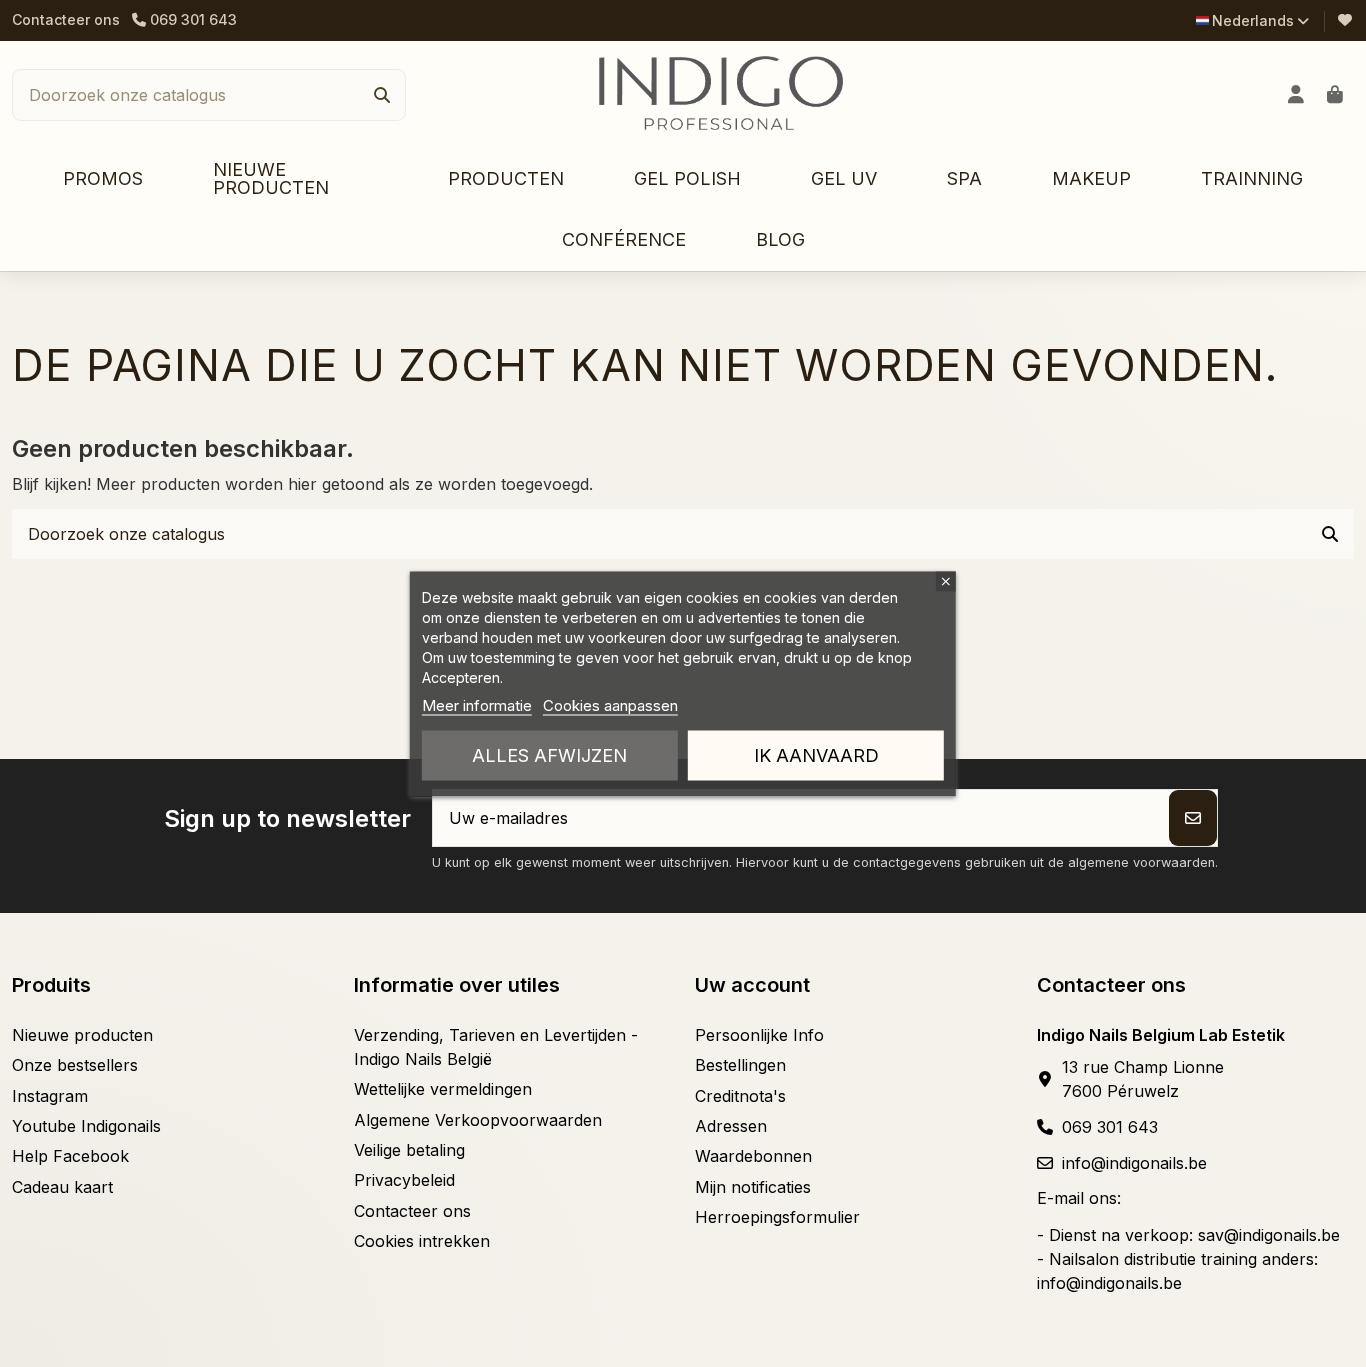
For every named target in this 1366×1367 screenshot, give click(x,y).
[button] (506, 179)
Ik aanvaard (816, 754)
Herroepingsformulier (777, 1217)
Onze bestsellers (75, 1065)
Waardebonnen (753, 1156)
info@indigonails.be (1134, 1163)
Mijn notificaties (753, 1187)
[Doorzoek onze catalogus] (382, 95)
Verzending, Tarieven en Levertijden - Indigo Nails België (496, 1047)
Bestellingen (740, 1065)
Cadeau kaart (62, 1187)
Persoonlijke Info (759, 1035)
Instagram (50, 1096)
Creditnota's (740, 1096)
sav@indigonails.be (1269, 1235)
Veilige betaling (409, 1150)
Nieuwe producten (82, 1035)
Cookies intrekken (422, 1241)
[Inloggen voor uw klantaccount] (1296, 95)
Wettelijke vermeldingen (443, 1089)
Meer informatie (477, 704)
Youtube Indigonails (86, 1126)
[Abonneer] (1193, 818)
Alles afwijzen (549, 754)
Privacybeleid (404, 1180)
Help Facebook (70, 1156)
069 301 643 (1110, 1127)
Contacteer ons (66, 19)
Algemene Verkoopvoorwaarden (478, 1120)
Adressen (731, 1126)
